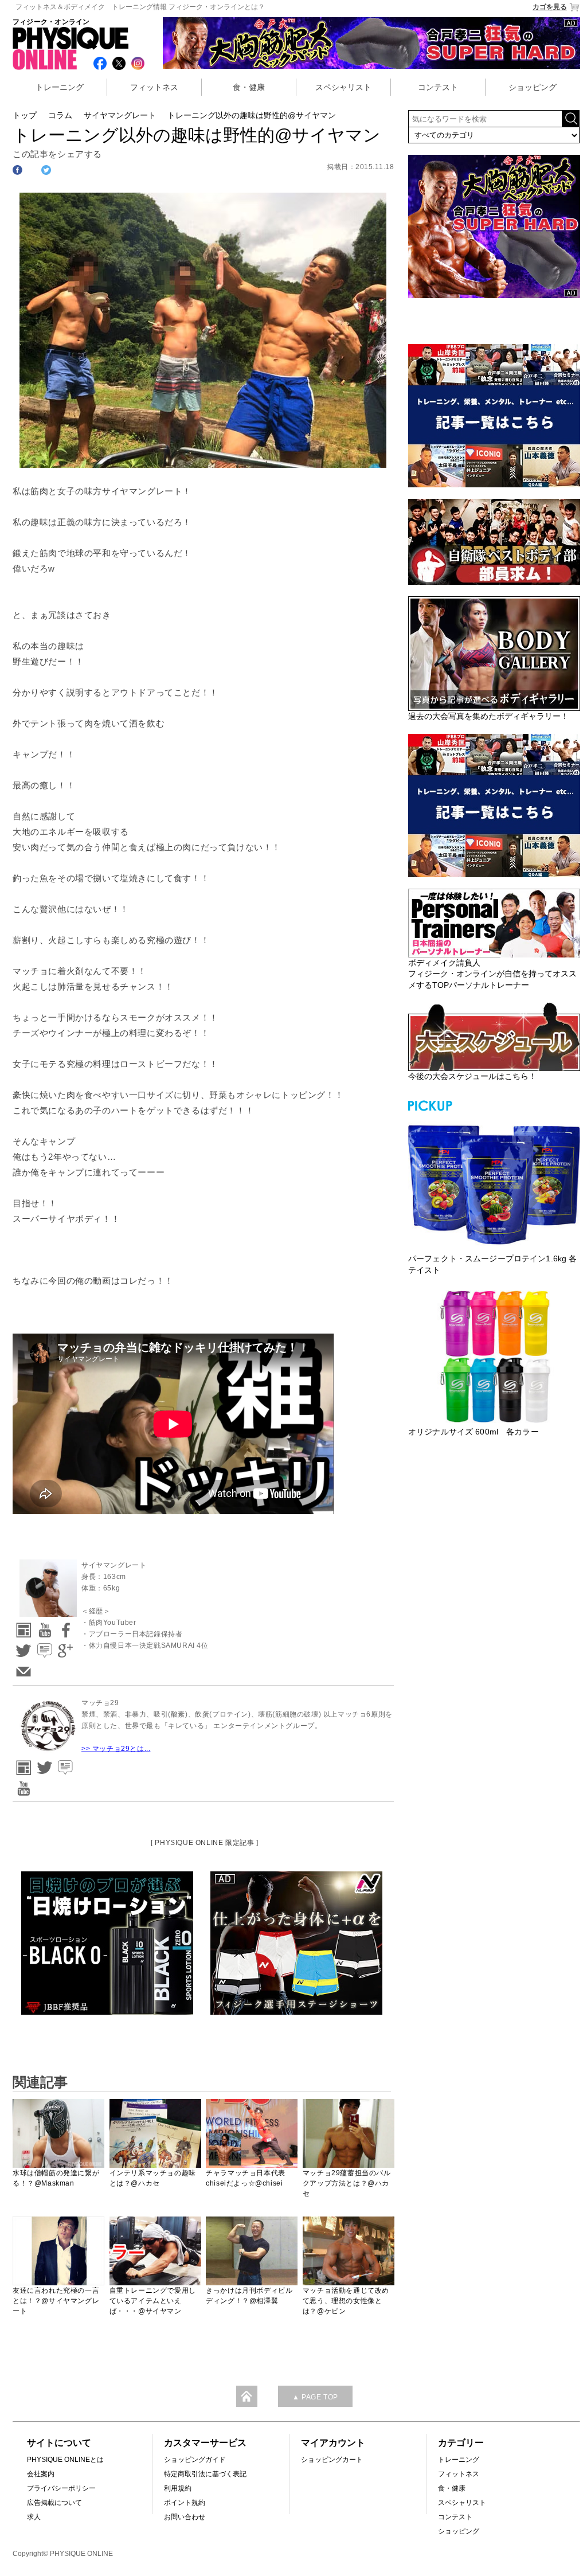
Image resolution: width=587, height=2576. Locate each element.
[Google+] (64, 1647)
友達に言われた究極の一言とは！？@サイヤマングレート (56, 2301)
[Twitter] (22, 1647)
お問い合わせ (185, 2517)
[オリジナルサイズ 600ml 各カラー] (494, 1357)
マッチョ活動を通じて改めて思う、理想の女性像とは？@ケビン (346, 2301)
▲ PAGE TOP (315, 2397)
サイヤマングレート (120, 115)
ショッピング (533, 87)
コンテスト (438, 87)
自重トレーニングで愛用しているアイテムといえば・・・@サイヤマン (153, 2301)
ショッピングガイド (195, 2460)
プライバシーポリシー (61, 2488)
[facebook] (64, 1626)
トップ (25, 115)
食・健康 (249, 87)
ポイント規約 (185, 2503)
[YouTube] (43, 1626)
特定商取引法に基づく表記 (205, 2474)
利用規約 (178, 2488)
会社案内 (41, 2474)
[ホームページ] (22, 1626)
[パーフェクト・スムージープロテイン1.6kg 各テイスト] (494, 1183)
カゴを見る (550, 7)
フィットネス (154, 87)
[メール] (22, 1668)
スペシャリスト (343, 87)
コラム (60, 115)
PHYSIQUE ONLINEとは (65, 2460)
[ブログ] (43, 1647)
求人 (34, 2517)
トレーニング (60, 87)
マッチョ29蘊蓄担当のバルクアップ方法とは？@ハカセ (347, 2183)
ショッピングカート (332, 2460)
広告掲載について (54, 2503)
